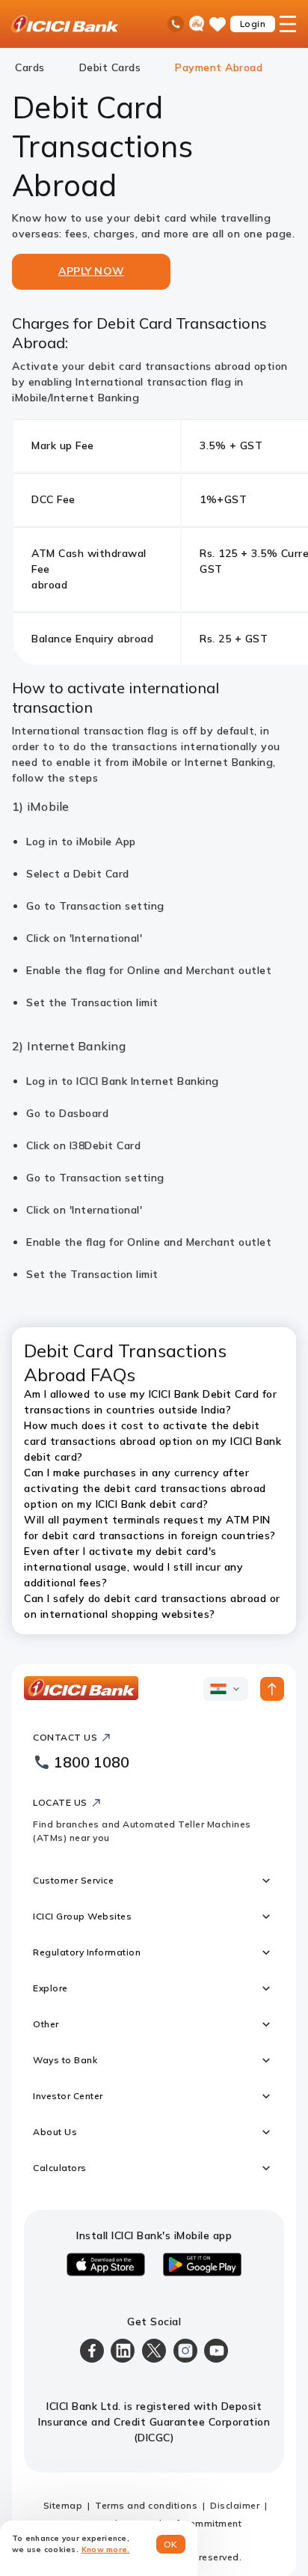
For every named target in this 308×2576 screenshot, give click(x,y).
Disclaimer (235, 2505)
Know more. (106, 2549)
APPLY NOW (91, 271)
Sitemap (63, 2505)
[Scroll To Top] (272, 1689)
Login (253, 24)
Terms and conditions (146, 2505)
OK (171, 2544)
